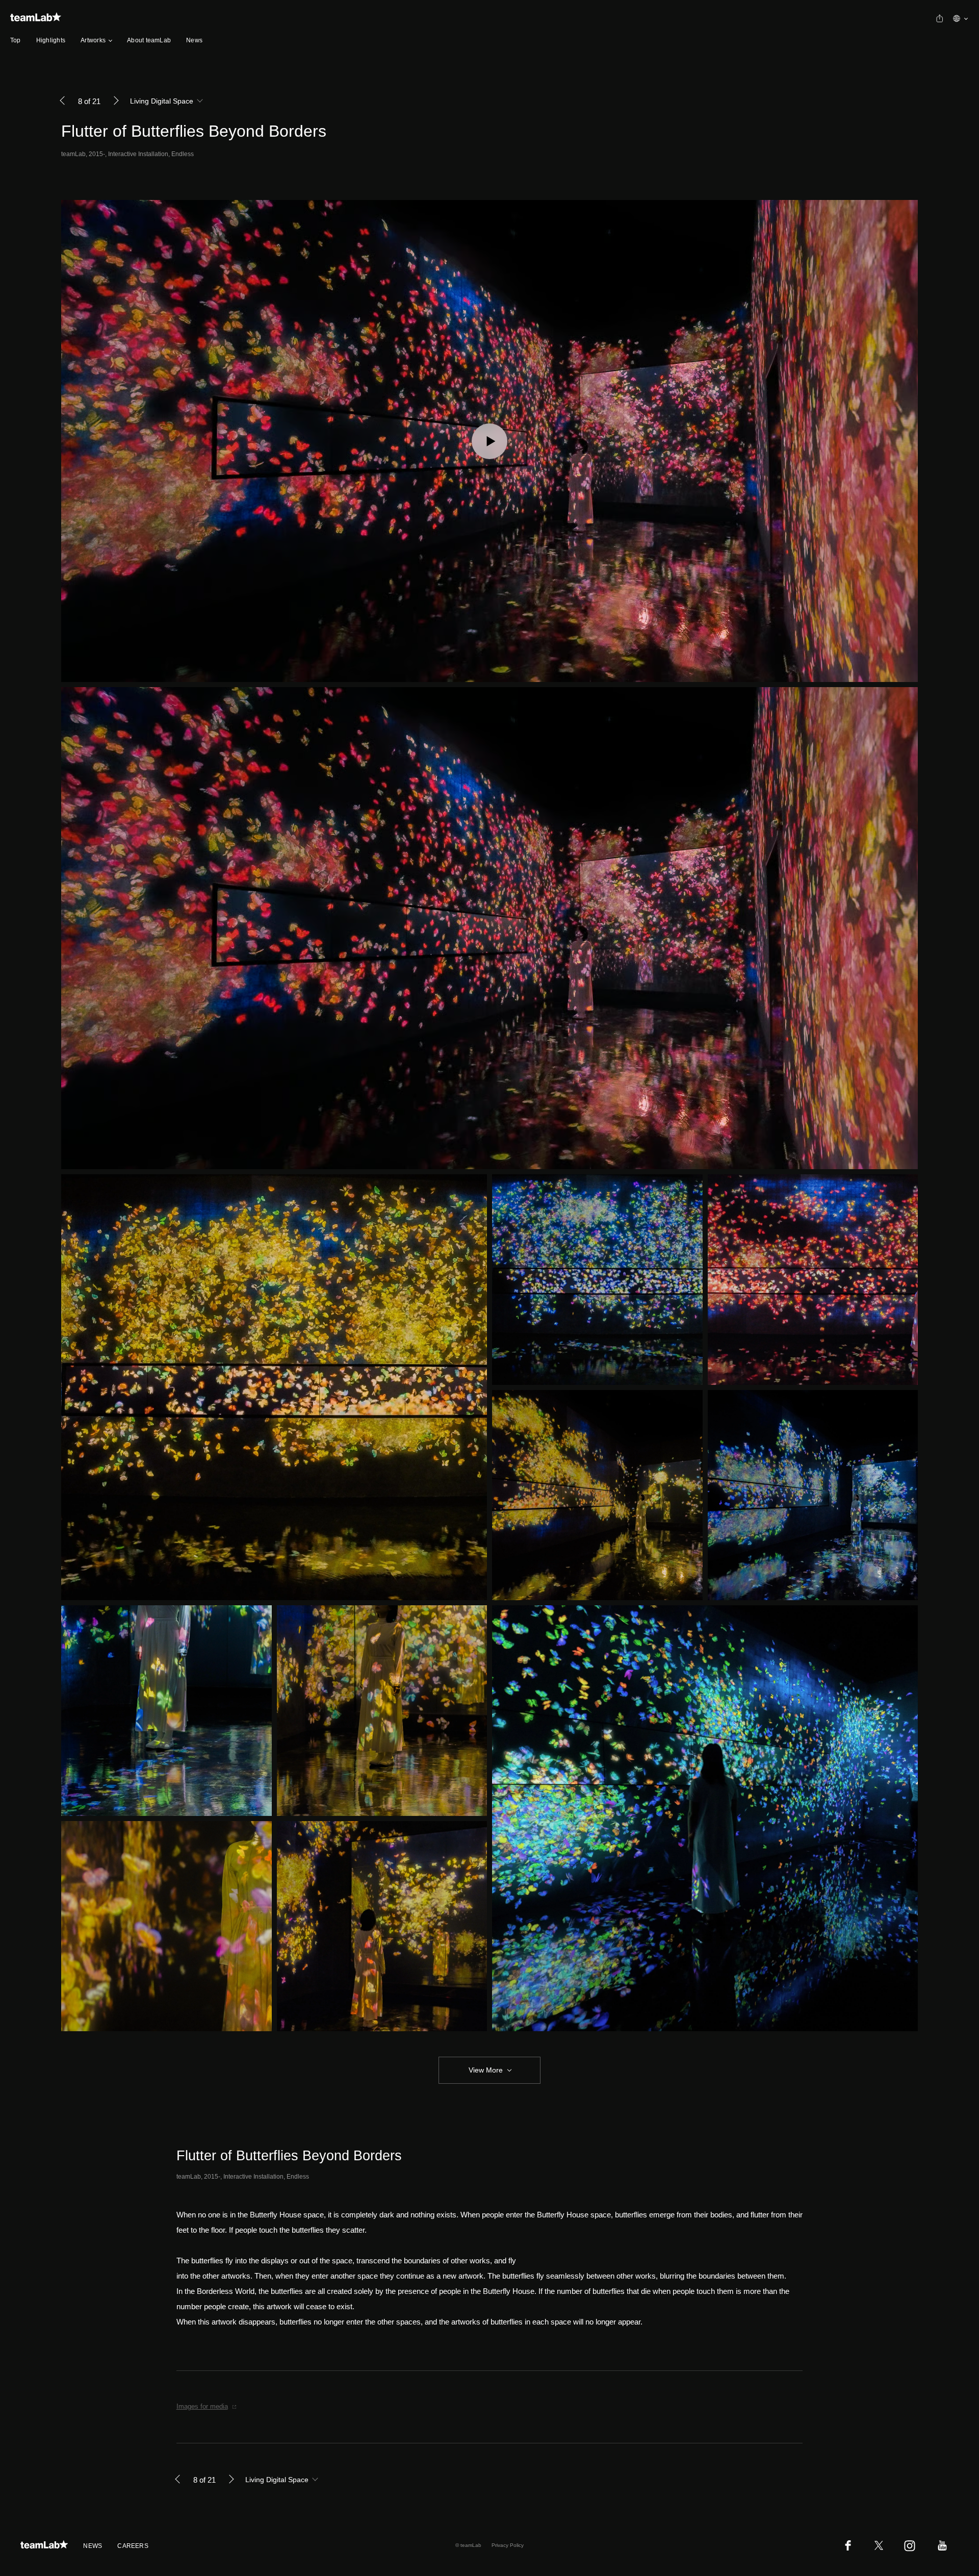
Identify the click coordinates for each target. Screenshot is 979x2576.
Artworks (93, 40)
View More (486, 2070)
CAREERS (133, 2546)
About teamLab (149, 40)
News (194, 40)
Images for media (202, 2406)
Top (16, 40)
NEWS (93, 2546)
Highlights (51, 40)
